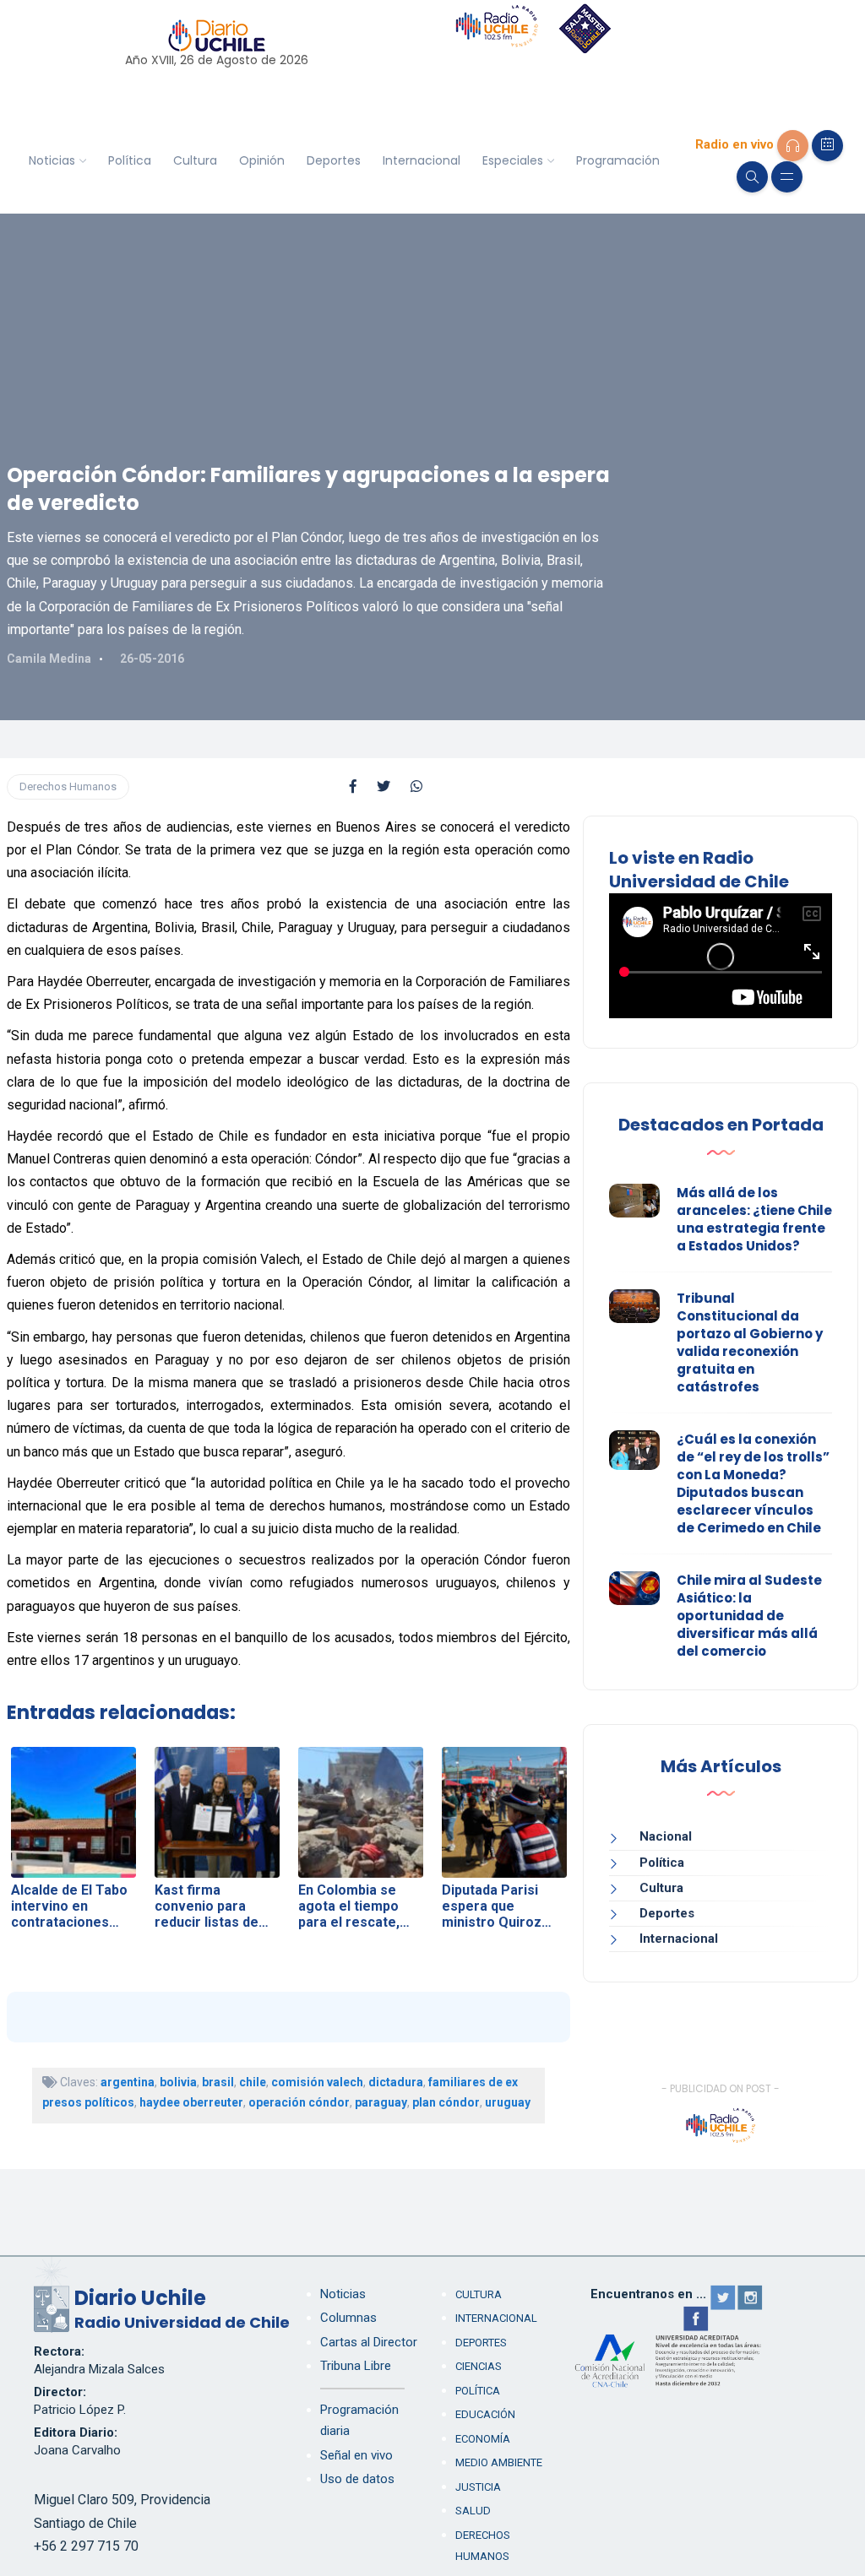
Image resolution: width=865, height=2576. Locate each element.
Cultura (195, 160)
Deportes (334, 160)
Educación (485, 2414)
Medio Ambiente (499, 2462)
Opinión (262, 160)
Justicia (478, 2487)
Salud (473, 2511)
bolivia (178, 2082)
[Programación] (827, 146)
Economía (483, 2439)
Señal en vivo (356, 2455)
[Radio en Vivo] (793, 146)
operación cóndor (299, 2102)
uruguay (508, 2102)
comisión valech (317, 2082)
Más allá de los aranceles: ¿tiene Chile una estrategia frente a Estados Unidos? (754, 1219)
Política (130, 160)
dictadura (396, 2082)
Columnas (348, 2318)
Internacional (422, 160)
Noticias (52, 160)
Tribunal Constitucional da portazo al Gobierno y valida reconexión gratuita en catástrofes (750, 1342)
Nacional (666, 1836)
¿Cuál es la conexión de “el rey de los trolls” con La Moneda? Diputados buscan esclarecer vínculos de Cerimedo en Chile (753, 1483)
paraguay (381, 2102)
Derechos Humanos (68, 786)
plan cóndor (446, 2102)
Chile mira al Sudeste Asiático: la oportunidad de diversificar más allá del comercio (749, 1616)
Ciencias (479, 2366)
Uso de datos (357, 2479)
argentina (128, 2082)
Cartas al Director (369, 2342)
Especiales (513, 160)
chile (253, 2082)
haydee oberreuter (191, 2102)
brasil (218, 2082)
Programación (618, 160)
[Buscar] (752, 177)
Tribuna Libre (356, 2366)
